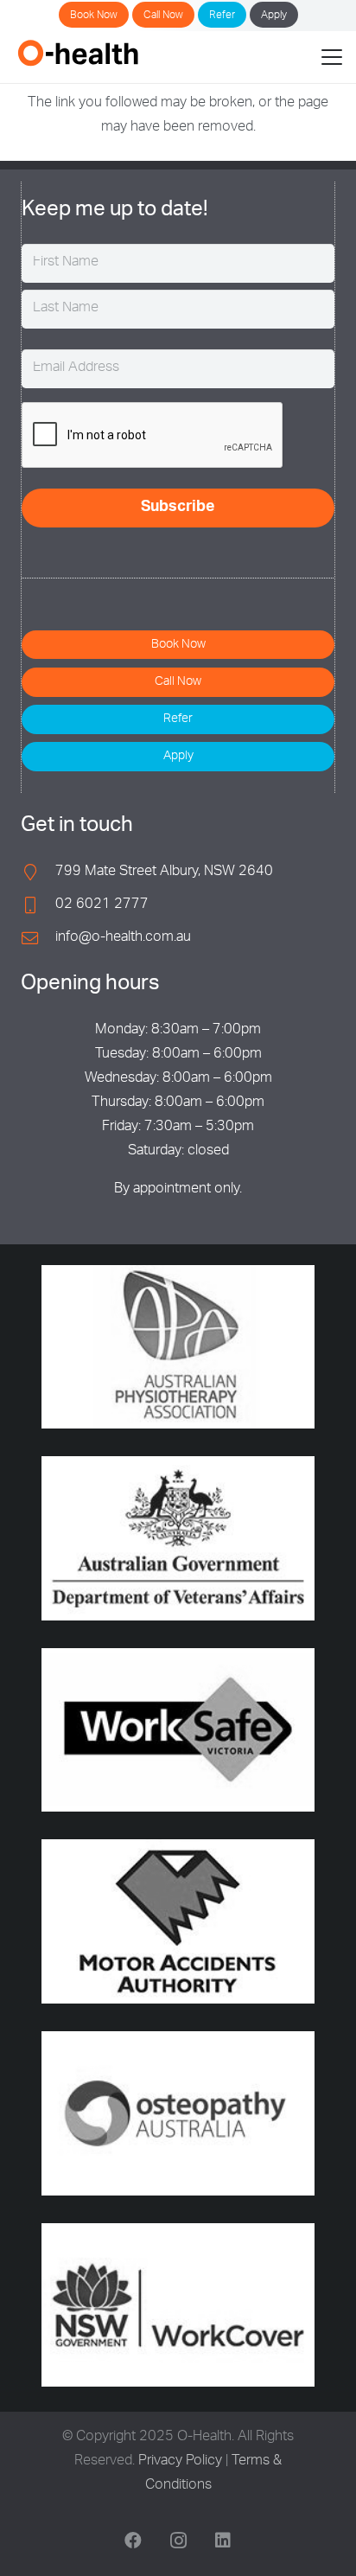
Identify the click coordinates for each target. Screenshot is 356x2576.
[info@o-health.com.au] (38, 938)
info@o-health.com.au (123, 938)
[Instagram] (178, 2541)
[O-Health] (78, 53)
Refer (222, 16)
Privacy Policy (180, 2462)
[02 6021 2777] (38, 905)
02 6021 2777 (102, 905)
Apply (274, 16)
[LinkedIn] (223, 2541)
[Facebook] (133, 2541)
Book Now (94, 16)
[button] (332, 57)
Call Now (163, 16)
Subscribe (178, 508)
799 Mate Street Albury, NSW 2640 (164, 873)
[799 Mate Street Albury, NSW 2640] (38, 872)
